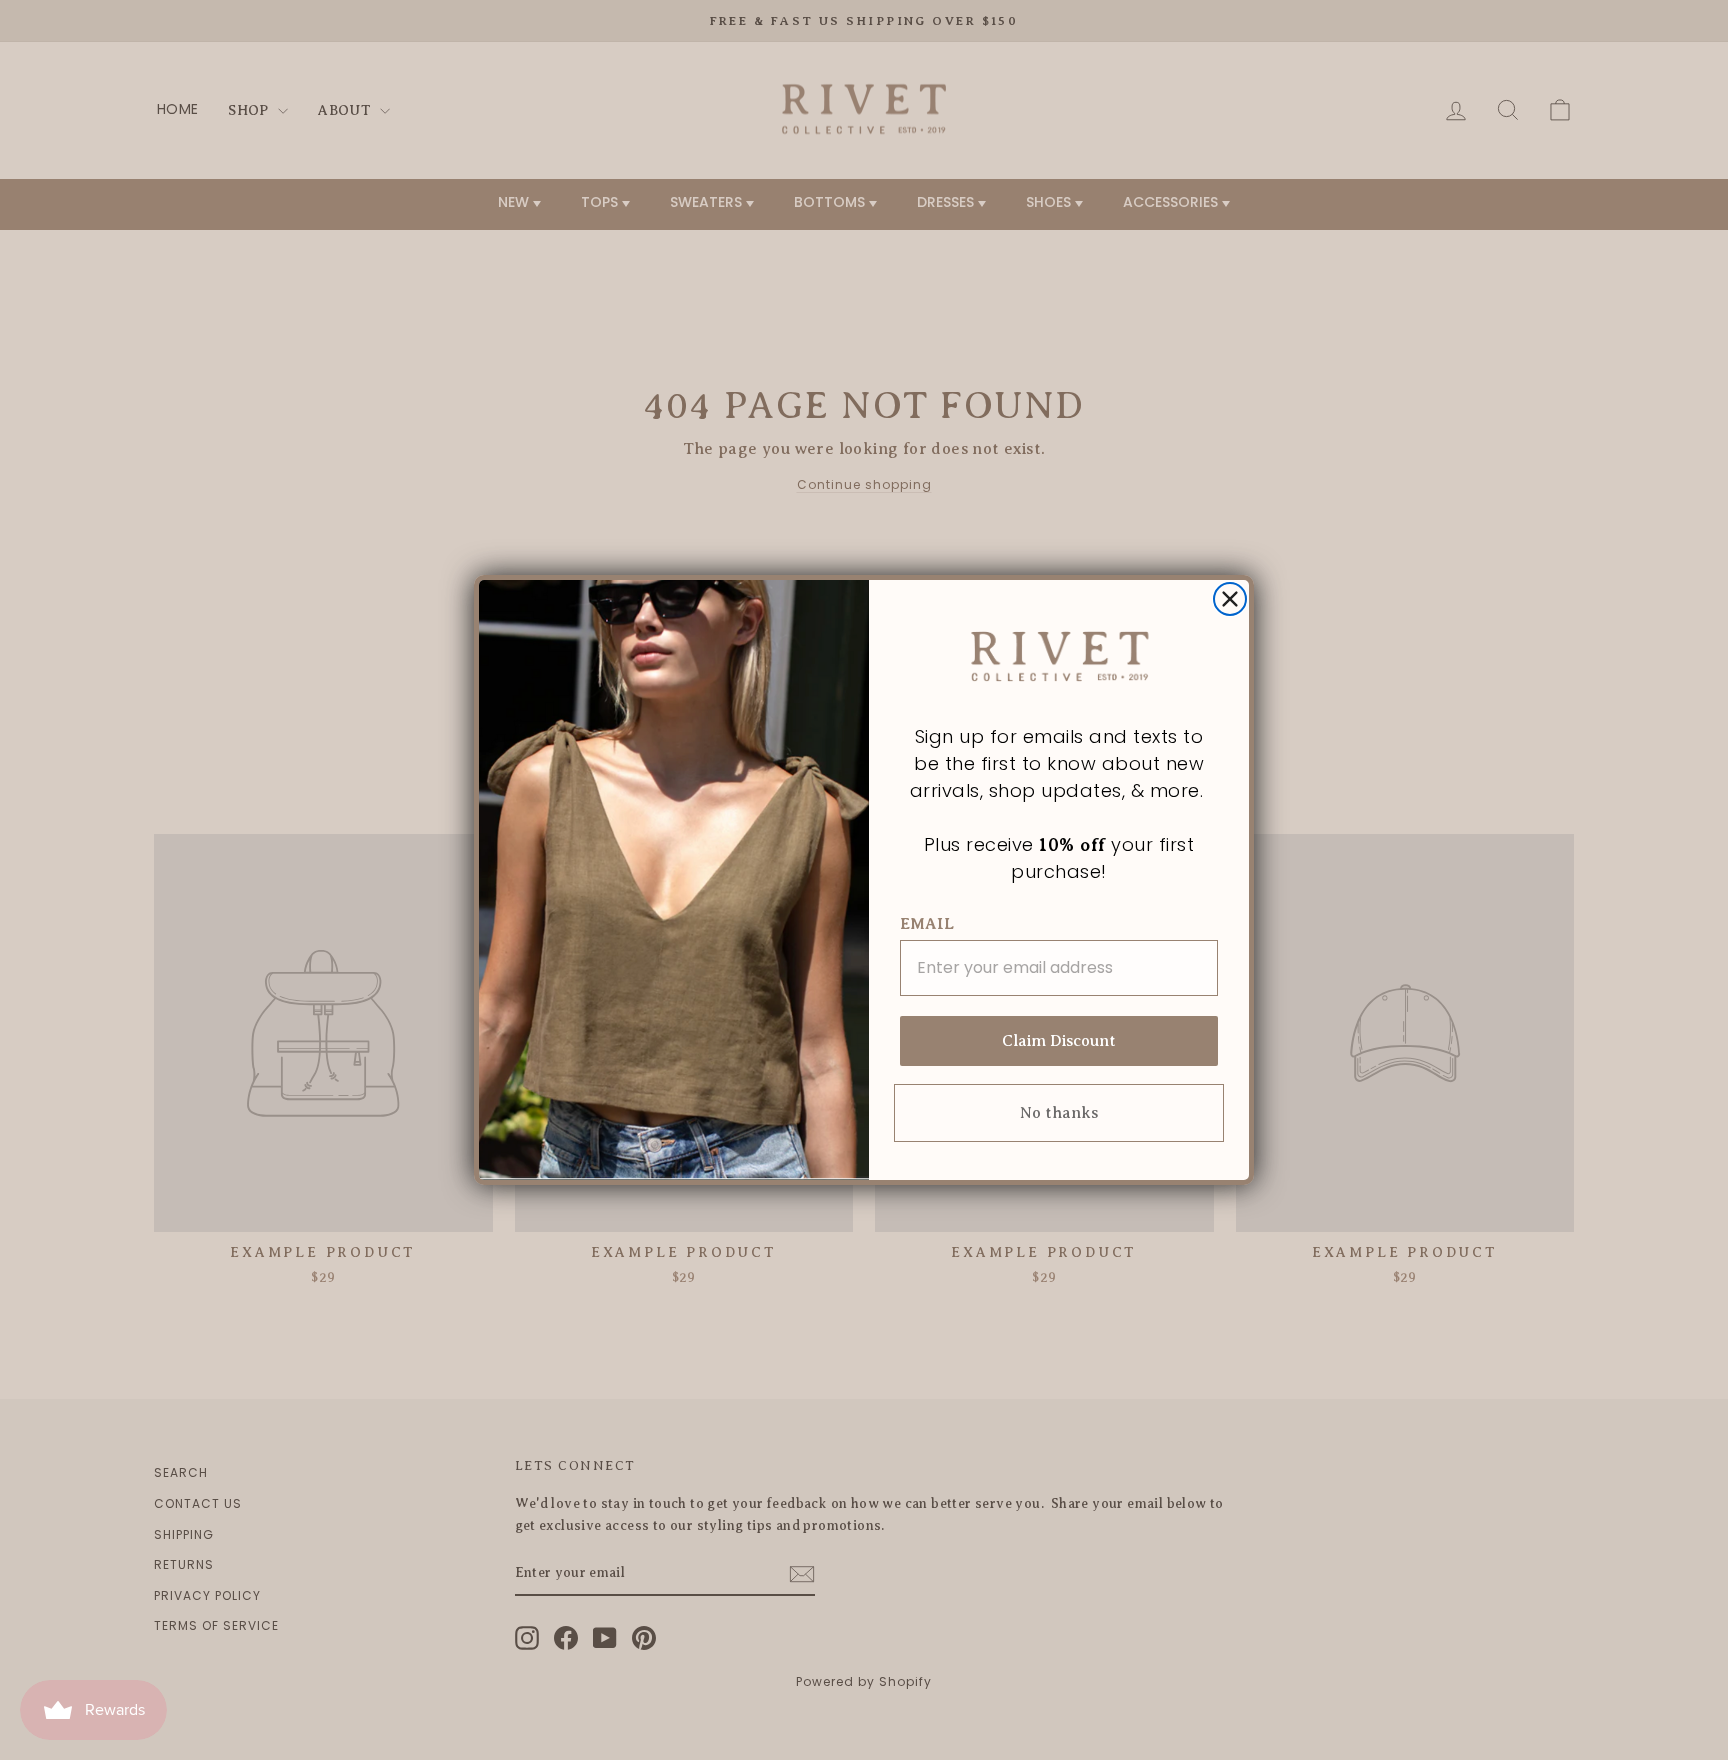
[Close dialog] (1230, 599)
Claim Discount (1059, 1041)
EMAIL (927, 924)
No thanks (1059, 1113)
